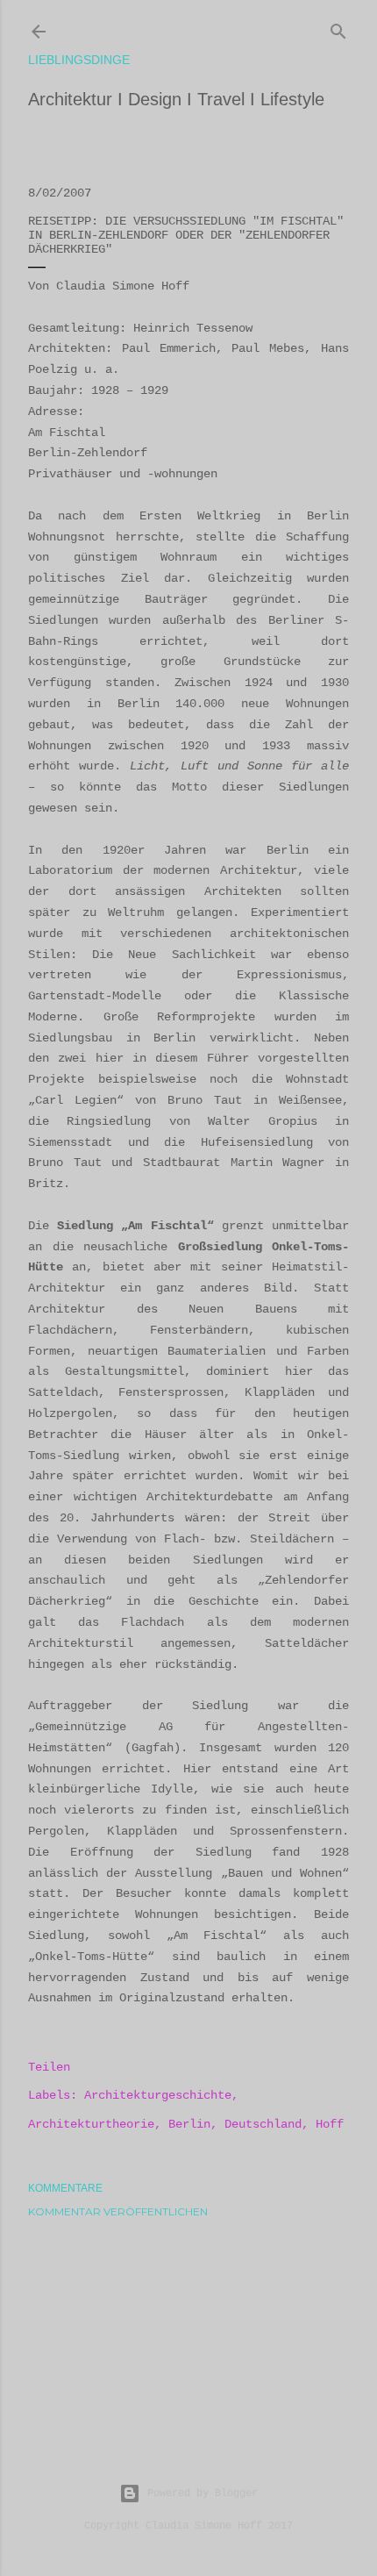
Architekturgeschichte (158, 2095)
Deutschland (263, 2124)
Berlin (189, 2124)
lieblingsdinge (79, 60)
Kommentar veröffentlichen (118, 2211)
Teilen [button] (49, 2067)
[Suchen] (338, 28)
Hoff (330, 2124)
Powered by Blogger (203, 2494)
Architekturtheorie (91, 2124)
